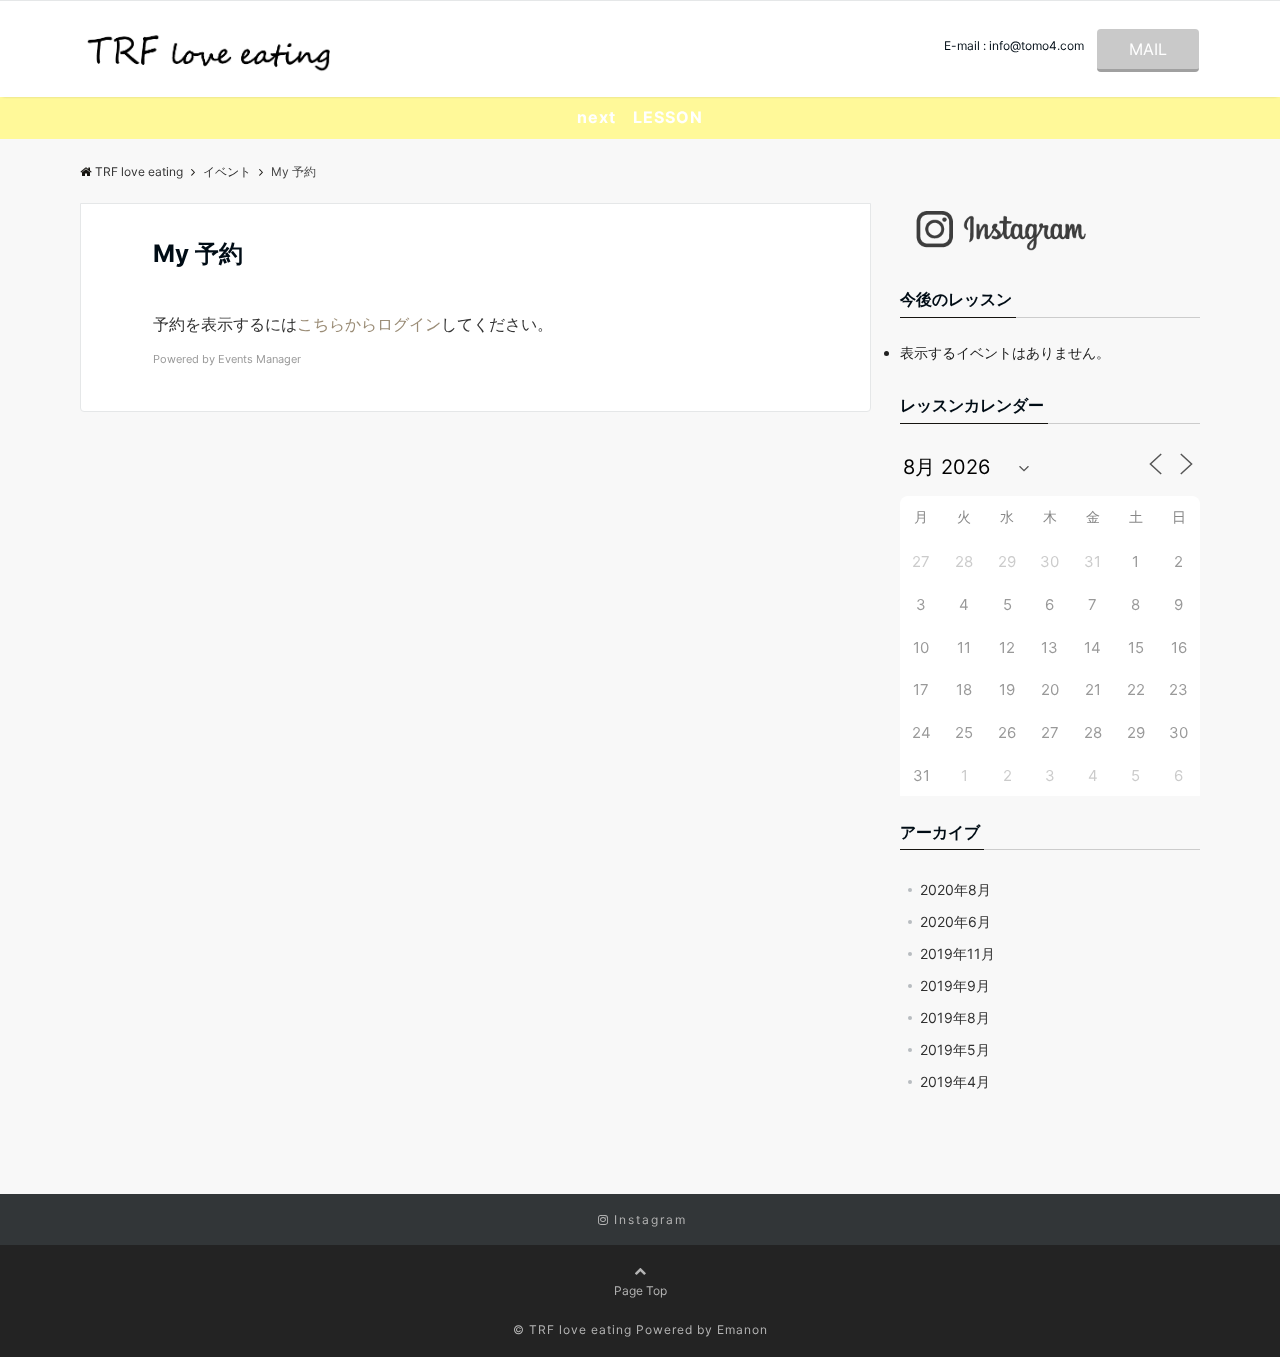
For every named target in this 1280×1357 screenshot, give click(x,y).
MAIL (1148, 49)
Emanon (742, 1329)
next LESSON (640, 117)
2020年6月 (955, 921)
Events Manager (259, 359)
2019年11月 (957, 953)
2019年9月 (955, 985)
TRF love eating (139, 171)
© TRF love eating (572, 1329)
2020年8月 (955, 889)
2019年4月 (955, 1081)
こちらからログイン (369, 324)
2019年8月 (955, 1017)
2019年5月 (955, 1049)
